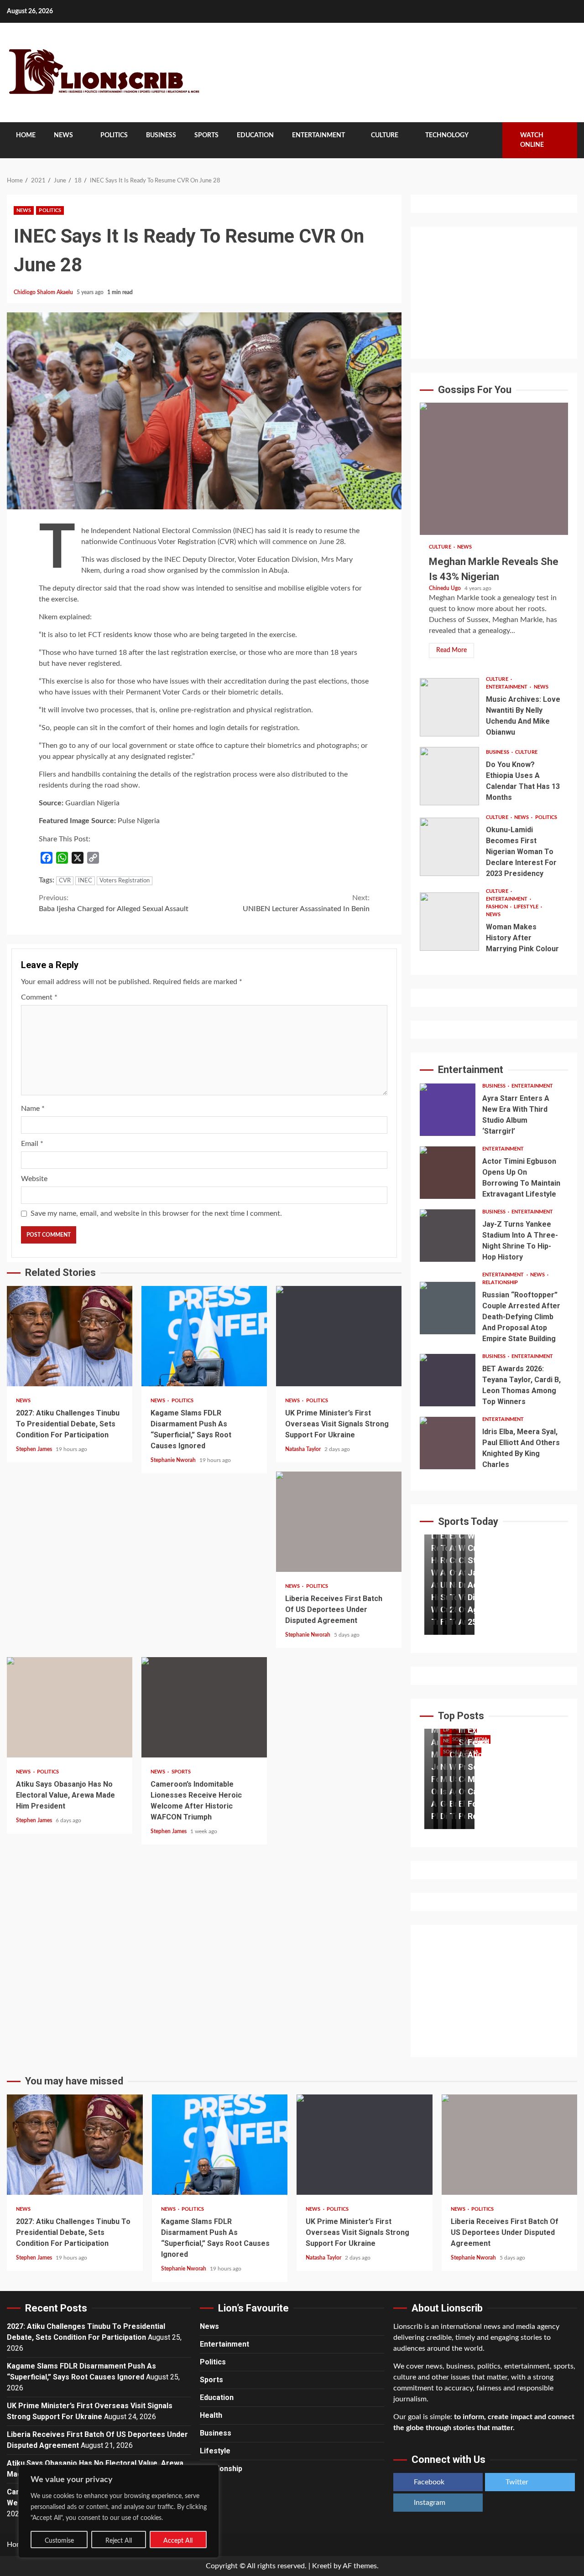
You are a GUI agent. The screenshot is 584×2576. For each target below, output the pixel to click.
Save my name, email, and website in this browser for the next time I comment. (156, 1213)
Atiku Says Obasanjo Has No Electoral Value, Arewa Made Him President (70, 1707)
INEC (85, 881)
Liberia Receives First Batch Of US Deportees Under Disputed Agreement (339, 1522)
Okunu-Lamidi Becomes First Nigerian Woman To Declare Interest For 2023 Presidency (449, 847)
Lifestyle (527, 907)
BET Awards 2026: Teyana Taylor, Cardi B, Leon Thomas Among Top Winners (448, 1380)
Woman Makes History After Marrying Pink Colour (449, 922)
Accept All (178, 2541)
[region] (119, 2511)
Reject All (119, 2541)
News (63, 135)
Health (211, 2415)
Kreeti (322, 2566)
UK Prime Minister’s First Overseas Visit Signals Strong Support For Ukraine (339, 1336)
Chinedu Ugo (446, 588)
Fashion (498, 907)
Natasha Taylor (304, 1449)
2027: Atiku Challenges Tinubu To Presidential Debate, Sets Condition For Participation (70, 1336)
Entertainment (318, 135)
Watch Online (532, 140)
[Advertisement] (494, 293)
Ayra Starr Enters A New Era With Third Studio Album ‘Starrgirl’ (448, 1110)
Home (26, 135)
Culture (385, 135)
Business (161, 135)
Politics (114, 135)
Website (34, 1179)
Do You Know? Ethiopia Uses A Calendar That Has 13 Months (449, 776)
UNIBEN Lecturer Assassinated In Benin (306, 903)
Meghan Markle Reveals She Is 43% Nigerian (494, 469)
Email (32, 1144)
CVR (65, 881)
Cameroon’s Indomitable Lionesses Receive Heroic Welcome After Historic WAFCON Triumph (204, 1707)
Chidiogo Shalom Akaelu (44, 292)
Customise (59, 2541)
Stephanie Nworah (174, 1460)
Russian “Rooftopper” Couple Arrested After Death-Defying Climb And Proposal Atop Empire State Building (448, 1308)
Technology (447, 135)
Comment (39, 997)
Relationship (500, 1283)
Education (255, 135)
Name (33, 1109)
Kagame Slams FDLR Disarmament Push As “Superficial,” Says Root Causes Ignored (204, 1336)
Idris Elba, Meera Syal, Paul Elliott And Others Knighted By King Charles (448, 1443)
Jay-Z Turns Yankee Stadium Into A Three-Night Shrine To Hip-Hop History (448, 1236)
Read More (451, 650)
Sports (206, 135)
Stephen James (35, 1449)
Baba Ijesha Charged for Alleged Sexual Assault (114, 903)
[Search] (489, 140)
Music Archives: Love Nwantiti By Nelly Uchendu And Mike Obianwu (449, 707)
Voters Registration (125, 881)
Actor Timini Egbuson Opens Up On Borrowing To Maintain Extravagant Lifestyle (448, 1173)
